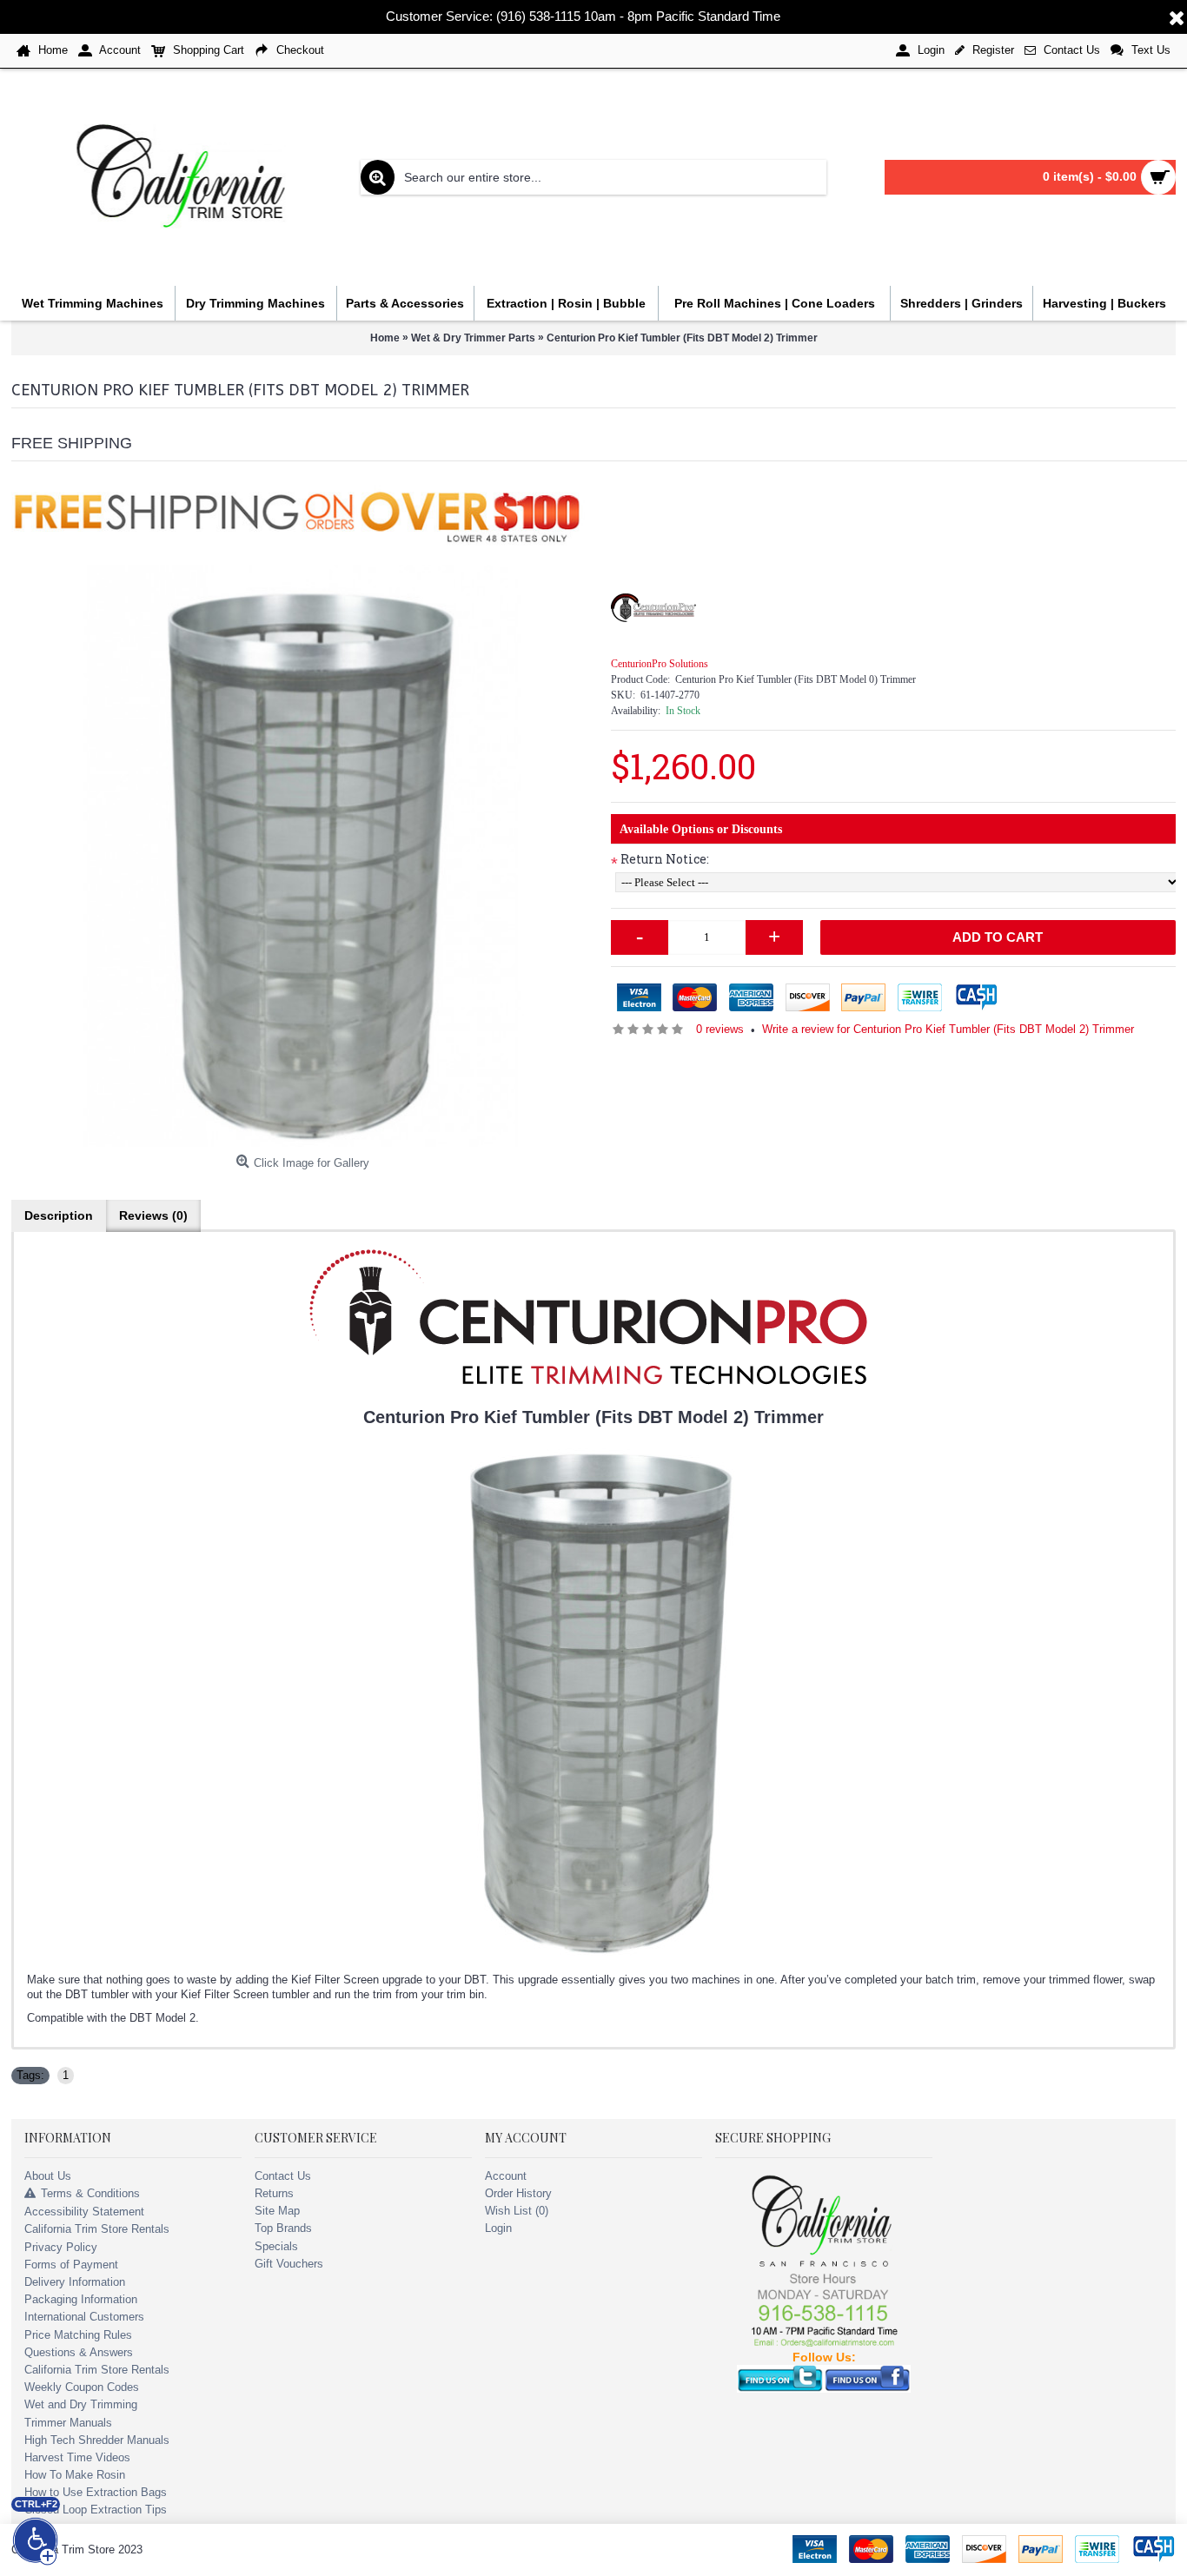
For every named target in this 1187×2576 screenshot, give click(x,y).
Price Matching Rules (78, 2335)
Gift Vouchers (289, 2264)
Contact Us (283, 2176)
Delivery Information (75, 2282)
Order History (518, 2193)
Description (59, 1215)
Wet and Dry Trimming (81, 2404)
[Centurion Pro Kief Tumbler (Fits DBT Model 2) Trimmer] (302, 856)
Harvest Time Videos (77, 2457)
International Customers (84, 2317)
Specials (276, 2246)
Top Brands (283, 2228)
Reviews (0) (153, 1215)
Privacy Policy (61, 2247)
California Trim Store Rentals (97, 2229)
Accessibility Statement (84, 2212)
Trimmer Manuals (68, 2423)
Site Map (277, 2211)
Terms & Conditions (90, 2193)
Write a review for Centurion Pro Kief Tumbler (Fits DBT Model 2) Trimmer (948, 1029)
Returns (274, 2193)
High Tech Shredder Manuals (97, 2440)
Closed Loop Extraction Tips (96, 2510)
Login (498, 2228)
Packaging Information (81, 2299)
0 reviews (720, 1029)
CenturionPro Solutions (660, 664)
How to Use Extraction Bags (96, 2492)
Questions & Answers (79, 2352)
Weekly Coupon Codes (82, 2387)
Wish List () (517, 2211)
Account (506, 2176)
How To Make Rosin (75, 2475)
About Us (48, 2176)
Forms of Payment (71, 2265)
